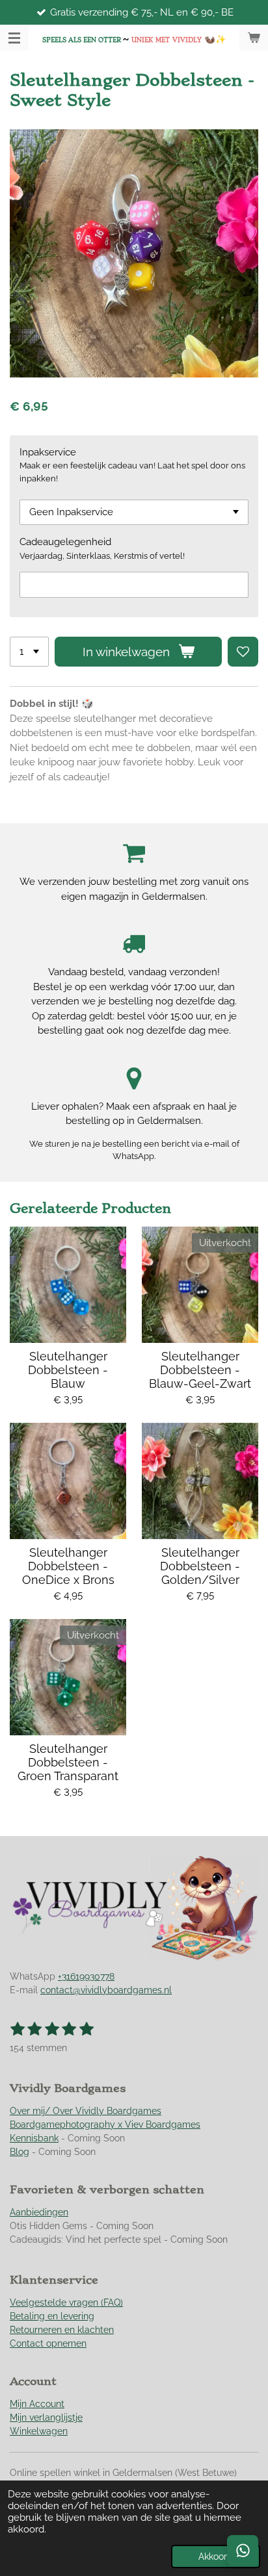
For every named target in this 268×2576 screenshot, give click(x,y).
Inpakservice (48, 452)
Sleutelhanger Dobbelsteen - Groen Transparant (68, 1762)
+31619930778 (86, 1976)
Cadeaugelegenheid (65, 542)
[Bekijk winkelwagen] (254, 38)
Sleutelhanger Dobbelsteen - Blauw (68, 1370)
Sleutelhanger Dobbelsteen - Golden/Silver (200, 1566)
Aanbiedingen (39, 2212)
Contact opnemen (48, 2343)
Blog (20, 2152)
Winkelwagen (39, 2431)
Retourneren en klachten (62, 2330)
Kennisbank (34, 2138)
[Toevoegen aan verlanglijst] (243, 652)
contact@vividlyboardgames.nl (106, 1990)
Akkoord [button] (216, 2557)
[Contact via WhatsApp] (243, 2551)
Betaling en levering (52, 2316)
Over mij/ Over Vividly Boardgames (86, 2111)
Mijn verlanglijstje (46, 2417)
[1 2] (29, 652)
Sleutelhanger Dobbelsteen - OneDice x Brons (68, 1566)
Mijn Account (37, 2404)
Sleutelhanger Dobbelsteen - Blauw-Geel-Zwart (200, 1370)
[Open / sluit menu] (14, 38)
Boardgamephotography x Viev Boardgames (105, 2124)
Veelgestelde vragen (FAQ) (66, 2302)
